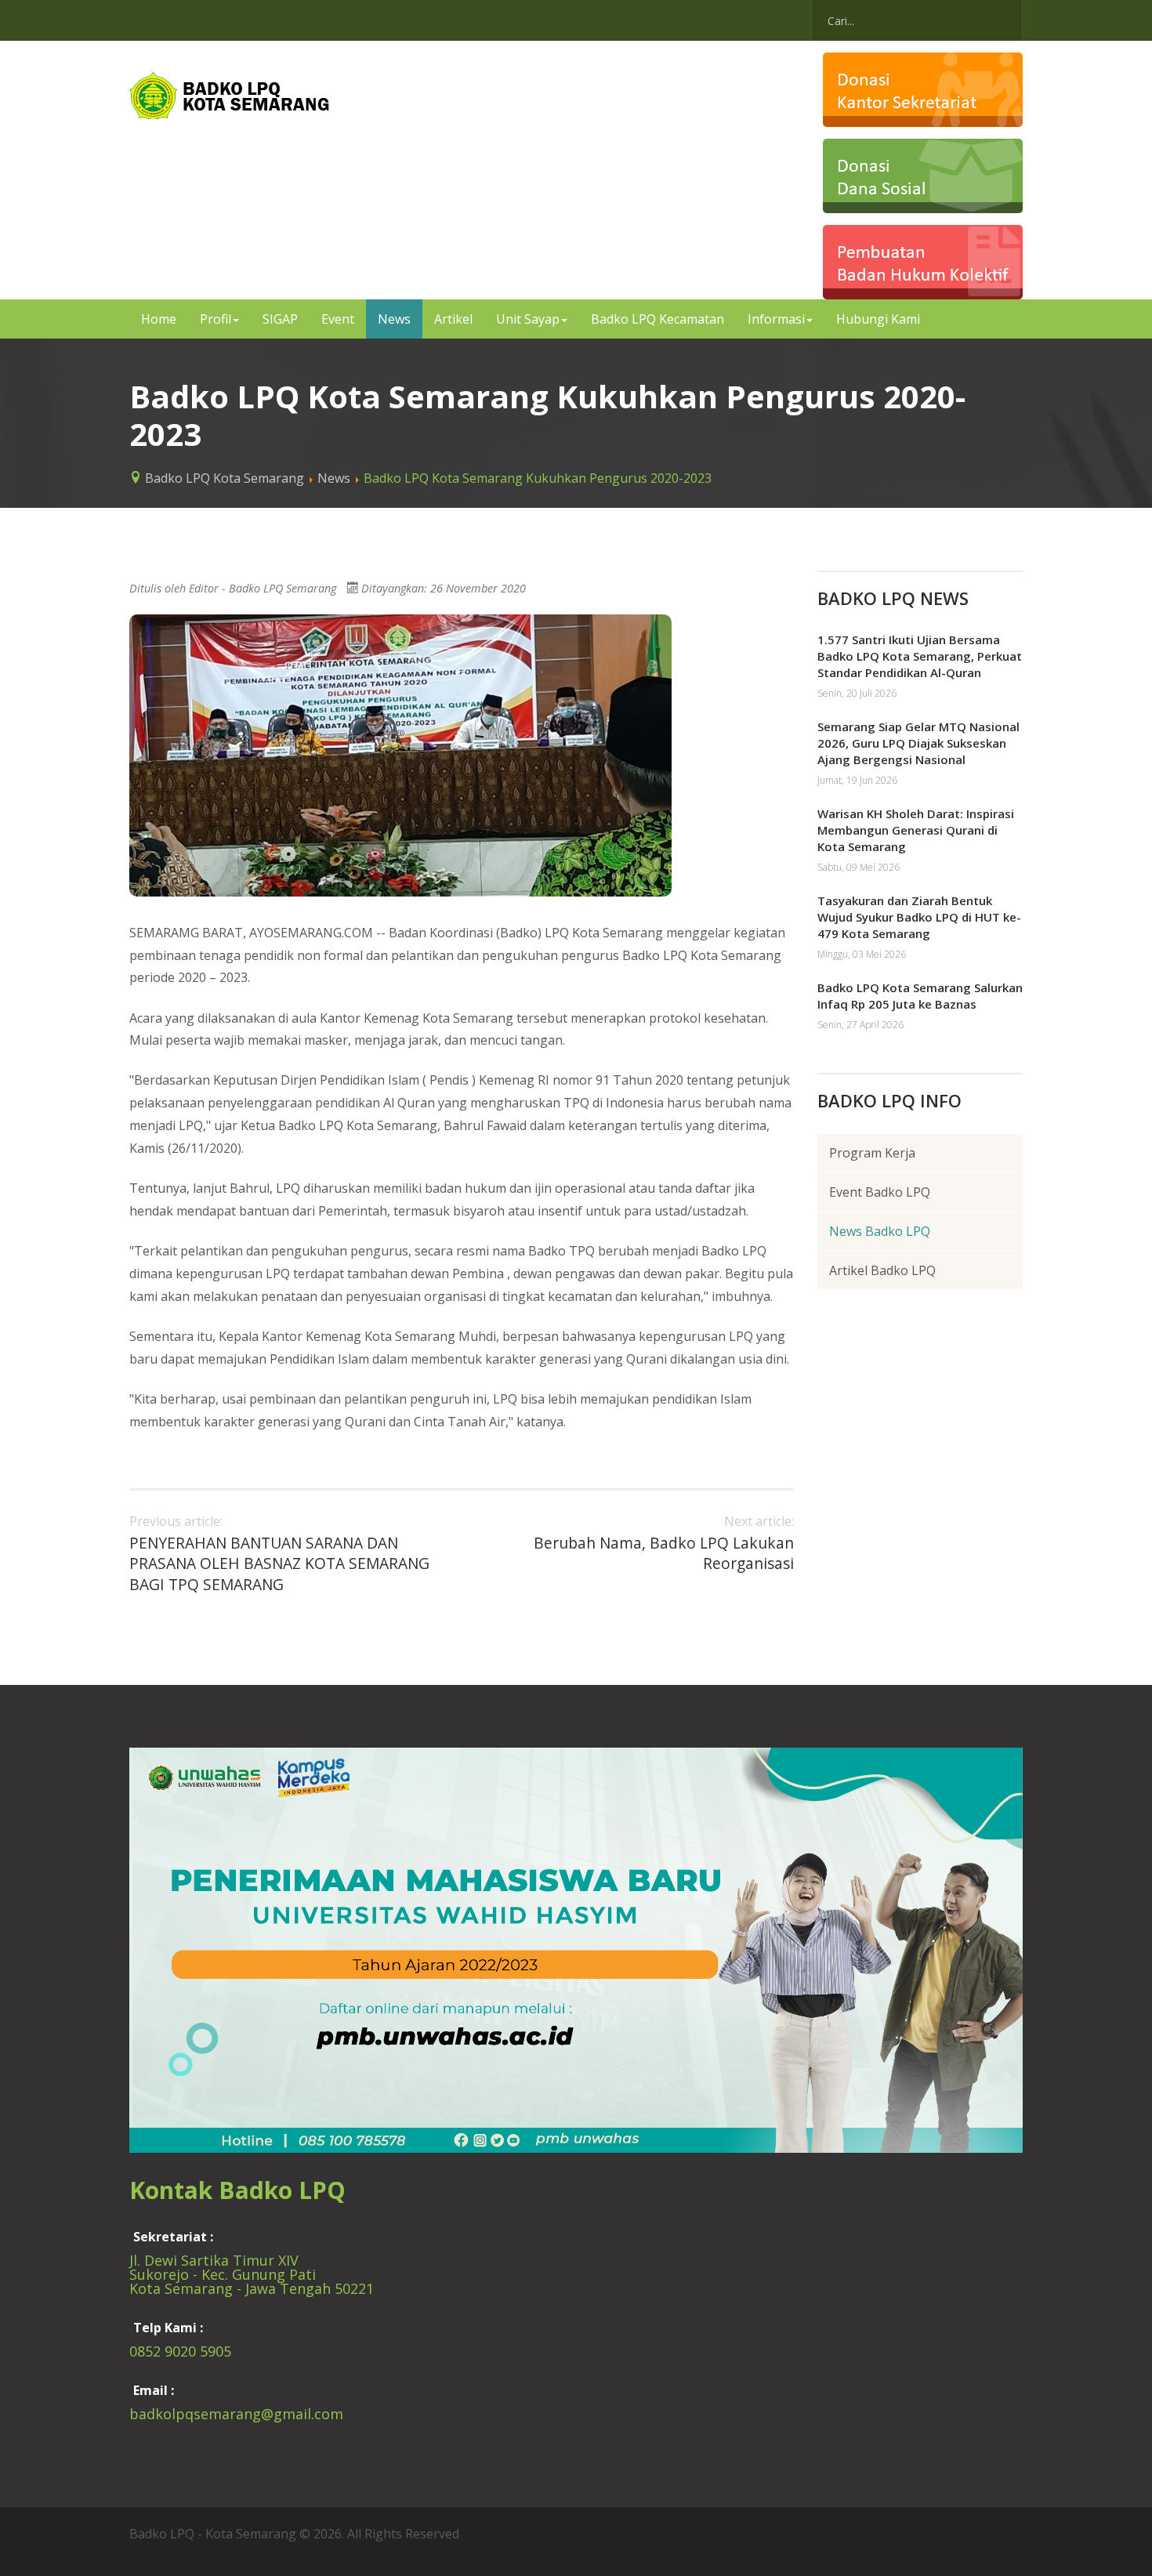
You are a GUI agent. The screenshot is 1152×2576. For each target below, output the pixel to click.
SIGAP (280, 319)
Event (338, 319)
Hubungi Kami (878, 319)
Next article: (664, 1543)
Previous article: (279, 1554)
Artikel (453, 319)
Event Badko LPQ (880, 1192)
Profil (216, 319)
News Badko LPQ (880, 1231)
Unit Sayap (528, 319)
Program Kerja (872, 1153)
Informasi (776, 319)
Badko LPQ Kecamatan (658, 319)
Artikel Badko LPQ (882, 1270)
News (394, 319)
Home (159, 319)
